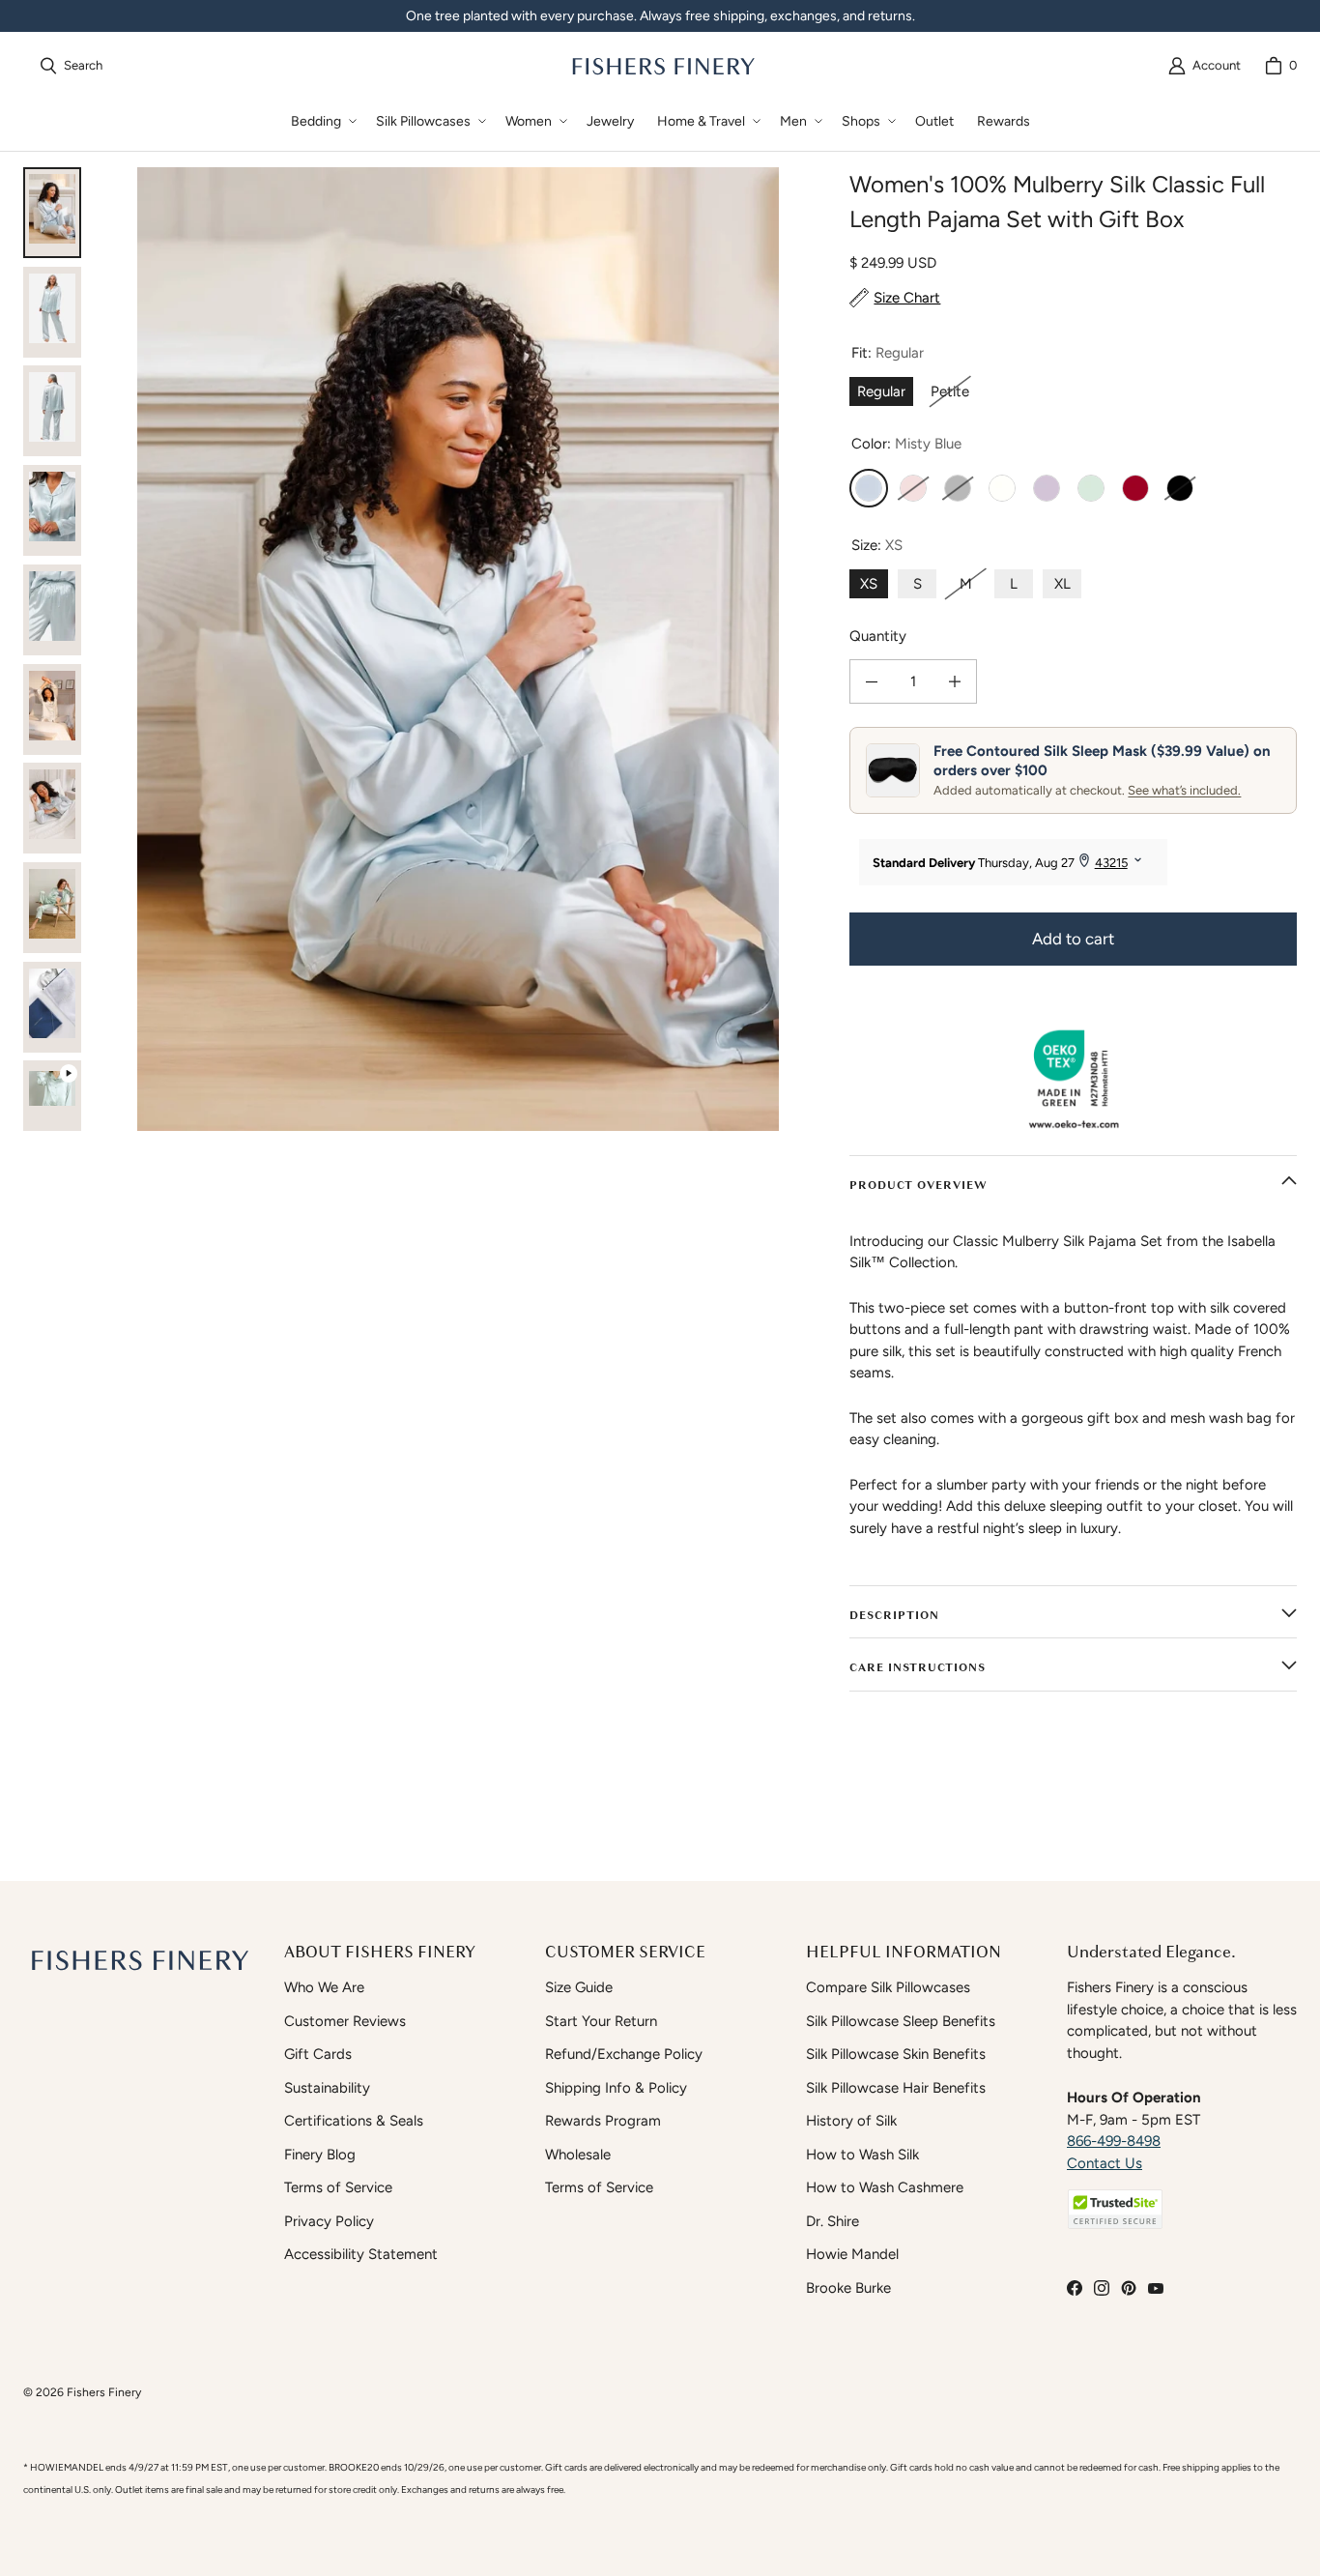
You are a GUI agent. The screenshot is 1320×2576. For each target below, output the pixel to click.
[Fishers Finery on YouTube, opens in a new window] (1156, 2288)
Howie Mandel (852, 2254)
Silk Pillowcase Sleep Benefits (901, 2021)
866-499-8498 (1114, 2141)
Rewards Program (603, 2121)
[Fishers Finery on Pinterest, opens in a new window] (1129, 2288)
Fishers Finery (104, 2392)
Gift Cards (318, 2054)
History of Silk (851, 2121)
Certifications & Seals (354, 2121)
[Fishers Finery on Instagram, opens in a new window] (1102, 2288)
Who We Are (324, 1987)
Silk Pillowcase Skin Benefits (896, 2054)
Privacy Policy (329, 2221)
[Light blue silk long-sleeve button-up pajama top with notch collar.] (52, 510)
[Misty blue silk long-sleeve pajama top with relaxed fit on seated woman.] (52, 709)
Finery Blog (320, 2155)
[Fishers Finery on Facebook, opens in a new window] (1075, 2288)
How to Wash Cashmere (885, 2187)
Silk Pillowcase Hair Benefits (896, 2088)
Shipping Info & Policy (616, 2088)
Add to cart (1073, 939)
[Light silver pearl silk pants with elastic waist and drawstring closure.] (52, 610)
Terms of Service (338, 2187)
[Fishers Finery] (662, 66)
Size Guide (579, 1987)
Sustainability (327, 2088)
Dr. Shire (832, 2221)
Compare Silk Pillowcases (888, 1987)
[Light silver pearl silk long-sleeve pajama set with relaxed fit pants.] (52, 411)
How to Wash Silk (862, 2155)
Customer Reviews (345, 2021)
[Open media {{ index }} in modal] (458, 649)
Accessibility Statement (361, 2254)
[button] (322, 121)
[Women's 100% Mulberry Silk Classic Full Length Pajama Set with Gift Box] (52, 1106)
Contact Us (1105, 2163)
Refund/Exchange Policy (624, 2054)
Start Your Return (601, 2021)
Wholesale (578, 2155)
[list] (458, 649)
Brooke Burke (848, 2288)
